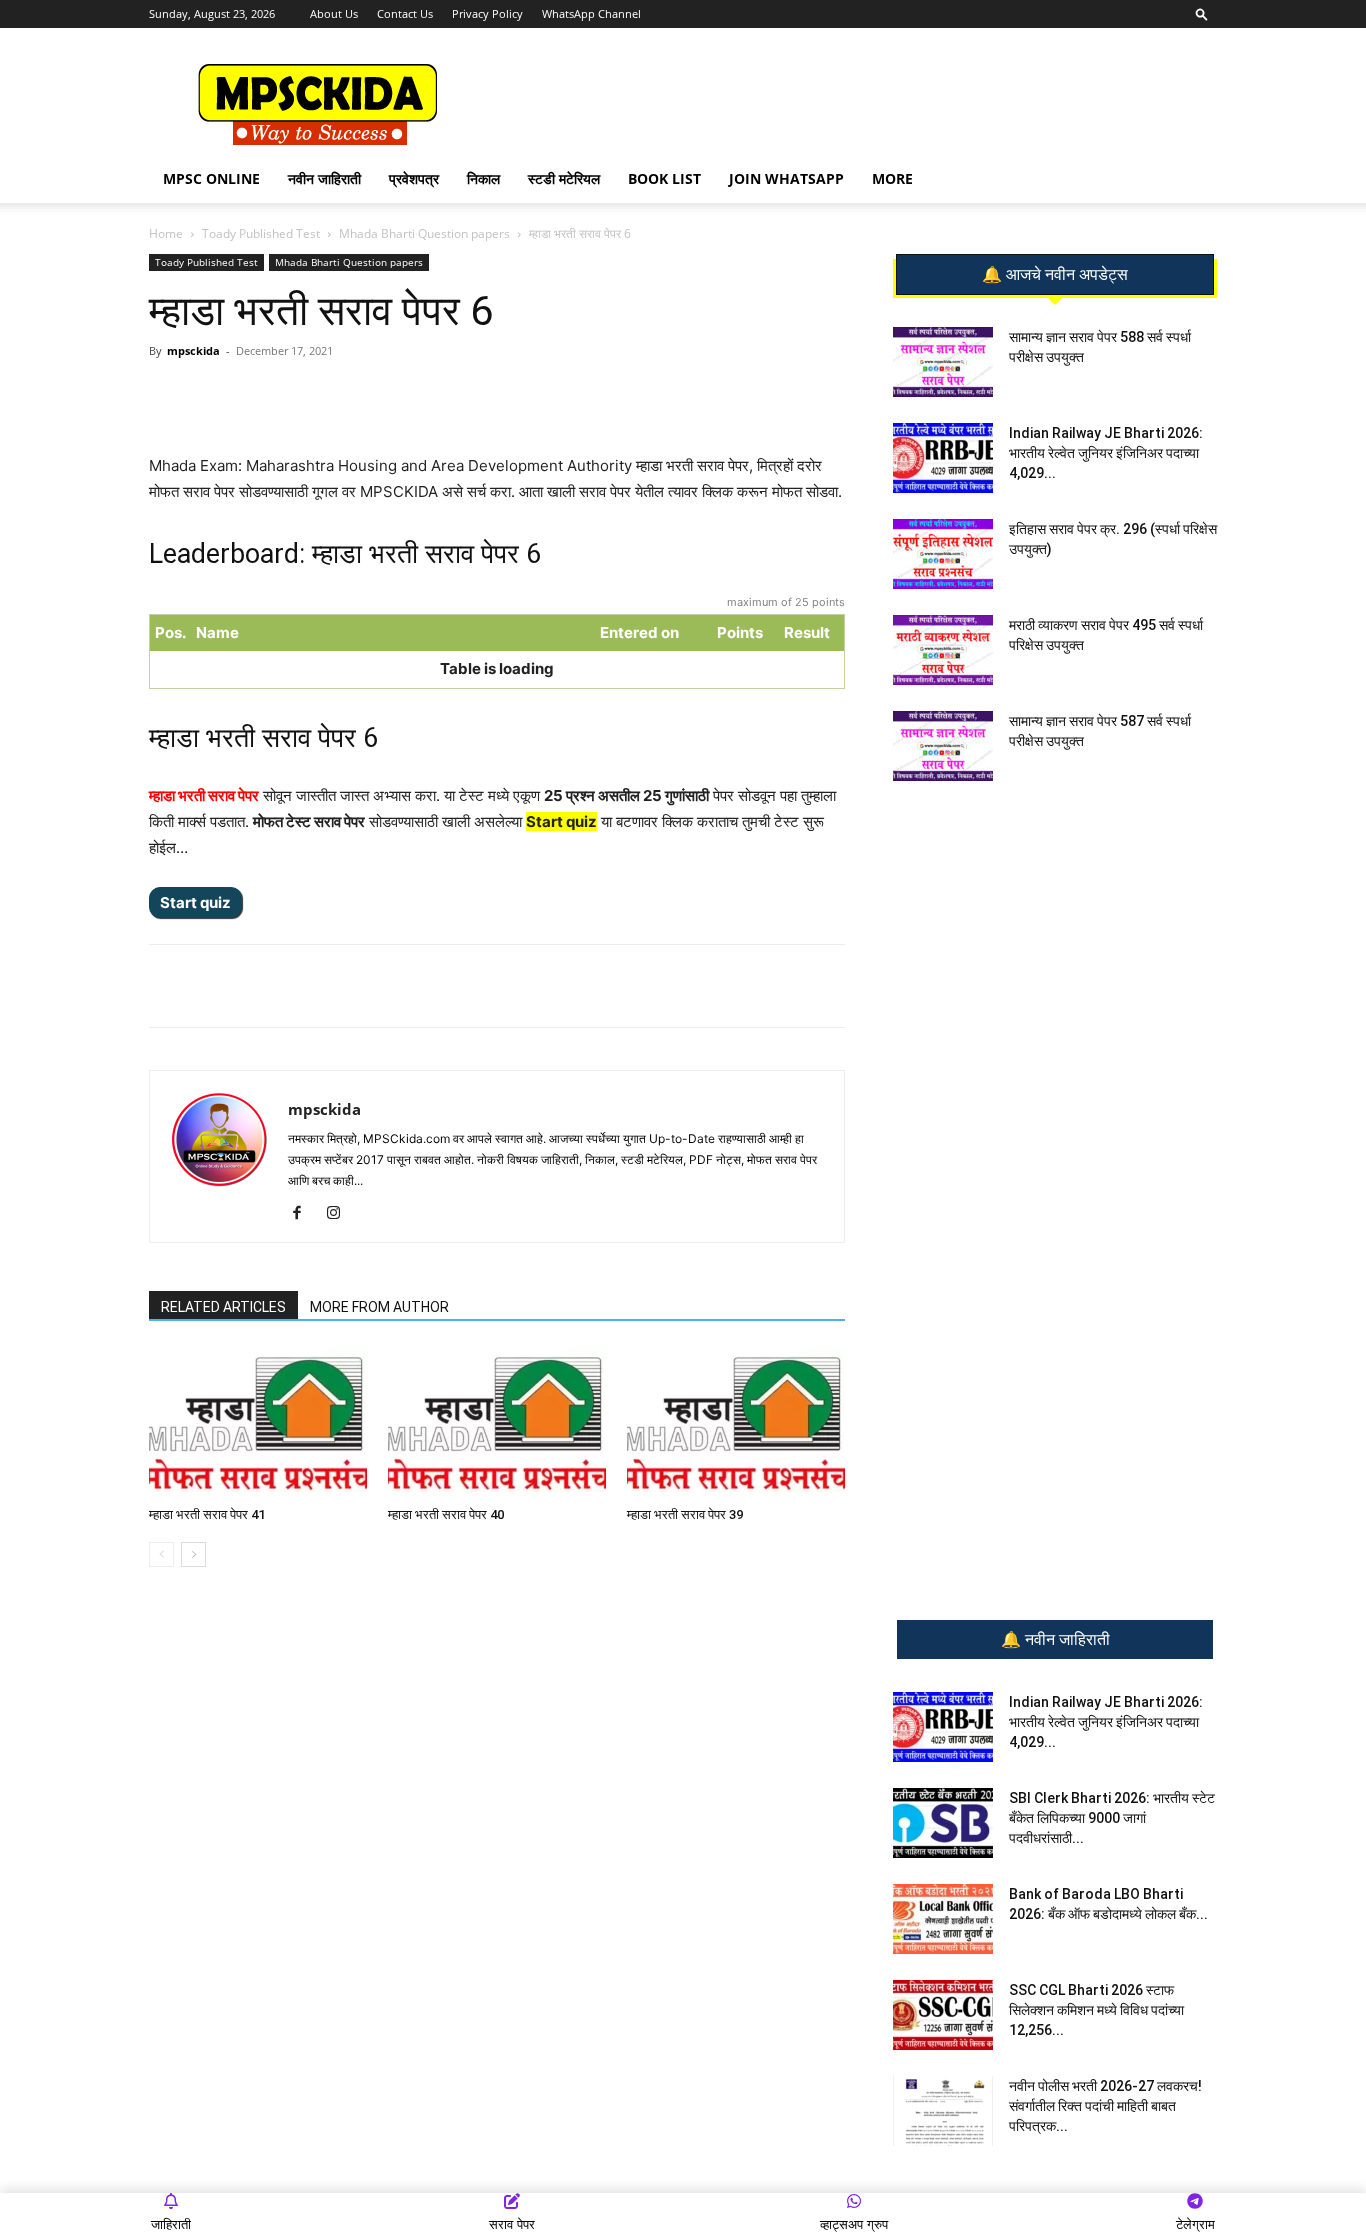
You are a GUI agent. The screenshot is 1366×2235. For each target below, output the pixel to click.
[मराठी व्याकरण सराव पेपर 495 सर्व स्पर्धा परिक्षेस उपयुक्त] (943, 650)
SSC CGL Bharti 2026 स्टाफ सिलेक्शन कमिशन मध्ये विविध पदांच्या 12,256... (1096, 2010)
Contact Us (405, 13)
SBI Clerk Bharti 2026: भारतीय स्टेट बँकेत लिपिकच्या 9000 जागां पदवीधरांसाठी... (1112, 1818)
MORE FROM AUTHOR (379, 1307)
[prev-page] (161, 1554)
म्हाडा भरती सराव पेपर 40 (446, 1514)
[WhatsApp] (290, 396)
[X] (428, 396)
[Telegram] (336, 396)
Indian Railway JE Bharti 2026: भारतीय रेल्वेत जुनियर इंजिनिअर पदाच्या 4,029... (1106, 453)
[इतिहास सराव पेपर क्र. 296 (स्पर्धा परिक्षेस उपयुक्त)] (943, 554)
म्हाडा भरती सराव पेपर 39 (685, 1514)
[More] (475, 396)
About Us (334, 13)
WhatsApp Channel (591, 13)
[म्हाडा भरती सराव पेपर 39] (736, 1423)
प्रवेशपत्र (414, 178)
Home (166, 233)
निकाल (483, 178)
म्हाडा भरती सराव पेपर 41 (207, 1514)
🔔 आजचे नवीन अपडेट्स (1055, 275)
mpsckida (193, 350)
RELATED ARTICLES (223, 1307)
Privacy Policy (487, 13)
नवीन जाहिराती (324, 178)
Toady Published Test (261, 233)
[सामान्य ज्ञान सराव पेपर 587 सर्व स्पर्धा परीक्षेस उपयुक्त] (943, 746)
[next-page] (193, 1554)
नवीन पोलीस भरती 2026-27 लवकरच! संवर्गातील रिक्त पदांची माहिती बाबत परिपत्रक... (1105, 2106)
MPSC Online (211, 178)
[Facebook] (382, 396)
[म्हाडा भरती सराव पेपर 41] (258, 1423)
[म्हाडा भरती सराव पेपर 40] (497, 1423)
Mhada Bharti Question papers (424, 233)
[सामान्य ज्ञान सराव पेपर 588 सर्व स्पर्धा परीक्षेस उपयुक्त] (943, 362)
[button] (1202, 13)
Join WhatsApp (786, 178)
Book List (664, 178)
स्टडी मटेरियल (564, 178)
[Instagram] (340, 1214)
